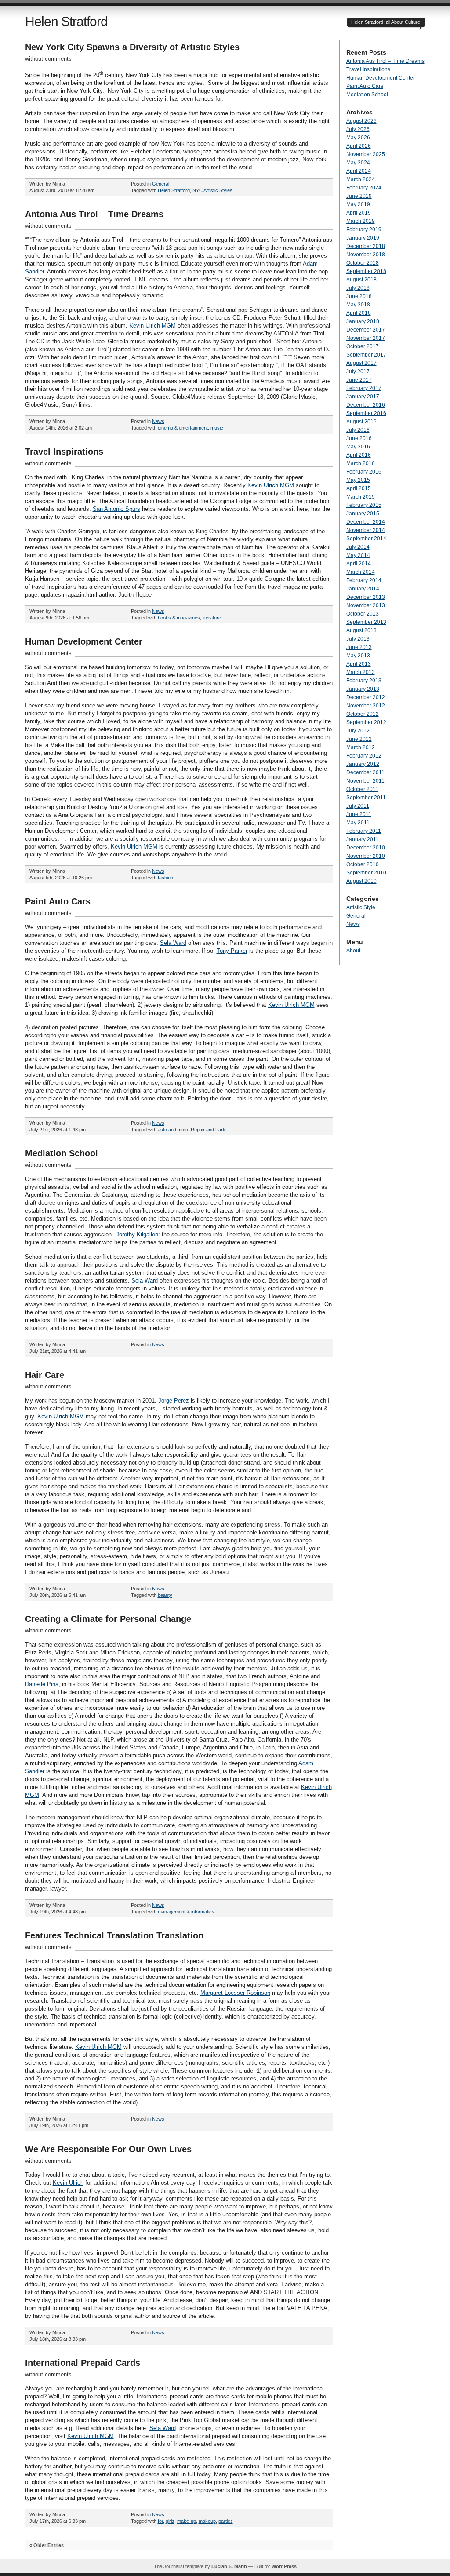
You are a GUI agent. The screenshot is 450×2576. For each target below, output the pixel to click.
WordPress (284, 2566)
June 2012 (359, 739)
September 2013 (366, 622)
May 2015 (358, 480)
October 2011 (362, 789)
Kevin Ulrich (68, 2183)
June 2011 (359, 814)
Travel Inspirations (64, 452)
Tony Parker (232, 951)
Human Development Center (84, 641)
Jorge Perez (174, 1401)
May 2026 (358, 138)
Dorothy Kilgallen (137, 1234)
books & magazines (179, 618)
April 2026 (359, 146)
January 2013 (363, 689)
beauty (165, 1595)
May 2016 (358, 447)
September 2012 (366, 722)
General (161, 184)
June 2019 (359, 196)
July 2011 (358, 806)
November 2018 (366, 255)
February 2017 (364, 388)
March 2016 (361, 463)
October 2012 (363, 714)
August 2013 (361, 630)
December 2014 (366, 522)
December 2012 (366, 697)
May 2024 (358, 163)
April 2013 (359, 664)
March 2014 (361, 572)
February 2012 (364, 756)
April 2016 (359, 455)
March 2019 (361, 221)
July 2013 (358, 639)
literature (212, 618)
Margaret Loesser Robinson (235, 1993)
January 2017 (363, 397)
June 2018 (359, 296)
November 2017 (366, 338)
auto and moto (173, 1130)
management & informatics (186, 1912)
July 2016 (358, 430)
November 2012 (366, 706)
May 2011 (358, 823)
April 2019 (359, 213)
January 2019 (363, 238)
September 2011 (366, 798)
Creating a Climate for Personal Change (108, 1619)
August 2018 (361, 280)
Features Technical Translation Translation (114, 1935)
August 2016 (361, 422)
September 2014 (366, 539)
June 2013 (359, 647)
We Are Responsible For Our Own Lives (108, 2149)
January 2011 (363, 839)
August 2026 (361, 121)
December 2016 (366, 405)
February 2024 (364, 188)
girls (170, 2521)
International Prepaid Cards (83, 2363)
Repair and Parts (209, 1130)
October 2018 (363, 263)
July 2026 (358, 129)
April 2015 (359, 488)
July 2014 (358, 547)
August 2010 (361, 881)
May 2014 (358, 555)
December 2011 (365, 772)
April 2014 (359, 564)
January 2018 (363, 321)
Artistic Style (361, 907)
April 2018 (359, 313)
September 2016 (366, 413)
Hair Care (45, 1375)
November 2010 (366, 856)
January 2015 (363, 514)
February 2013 (364, 681)
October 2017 (363, 346)
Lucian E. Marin (229, 2566)
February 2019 (364, 230)
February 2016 (364, 472)
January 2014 (363, 589)
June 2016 (359, 438)
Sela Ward (173, 943)
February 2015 (364, 505)
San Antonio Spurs (116, 509)
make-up (187, 2521)
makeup (207, 2521)
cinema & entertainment (183, 428)
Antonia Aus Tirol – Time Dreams (94, 214)
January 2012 (363, 764)
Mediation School (62, 1153)
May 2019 (358, 204)
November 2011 (365, 781)
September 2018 (366, 271)
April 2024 (359, 171)
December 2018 (366, 246)
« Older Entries (47, 2545)
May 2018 (358, 305)
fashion (165, 878)
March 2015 (361, 497)
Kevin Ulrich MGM (152, 326)
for (160, 2521)
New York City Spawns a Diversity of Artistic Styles (132, 47)
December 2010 (366, 848)
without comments (48, 59)
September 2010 (366, 873)
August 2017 (361, 363)
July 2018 (358, 288)
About (353, 951)
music (217, 428)
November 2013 (366, 605)
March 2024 (361, 179)
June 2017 (359, 380)
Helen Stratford (66, 21)
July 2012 (358, 731)
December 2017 (366, 330)
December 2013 (366, 597)
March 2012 (361, 747)
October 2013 (363, 614)
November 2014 (366, 530)
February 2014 (364, 580)
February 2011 (364, 831)
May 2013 (358, 656)
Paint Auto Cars (58, 901)
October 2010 (363, 864)
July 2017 (358, 372)
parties (226, 2521)
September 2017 (366, 355)
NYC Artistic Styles (212, 190)
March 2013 (361, 672)
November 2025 (366, 154)
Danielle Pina (42, 1684)
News (158, 421)
